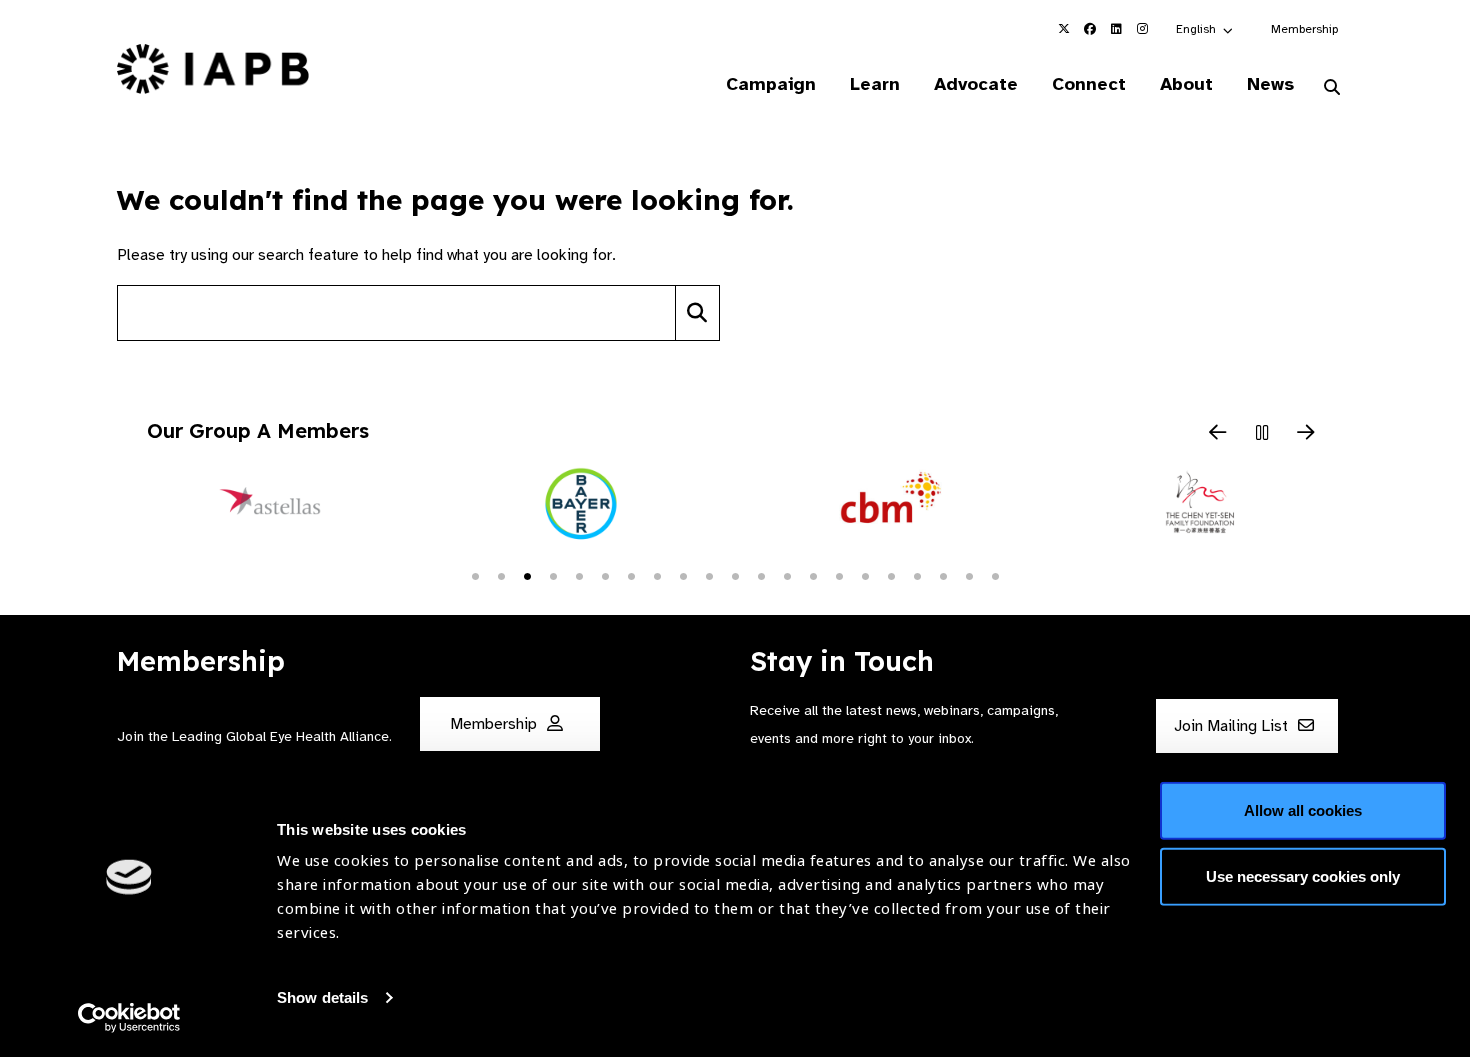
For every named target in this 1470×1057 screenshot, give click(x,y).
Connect (1089, 84)
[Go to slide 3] (527, 575)
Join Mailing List (1233, 726)
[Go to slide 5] (579, 575)
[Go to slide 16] (865, 575)
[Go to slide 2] (501, 575)
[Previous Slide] (1218, 434)
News (1270, 84)
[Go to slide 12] (761, 575)
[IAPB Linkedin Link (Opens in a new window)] (1116, 29)
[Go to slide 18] (917, 575)
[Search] (697, 313)
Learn (875, 84)
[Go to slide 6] (605, 575)
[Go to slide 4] (553, 575)
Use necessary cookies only (1303, 875)
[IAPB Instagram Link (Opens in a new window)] (1142, 29)
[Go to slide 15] (839, 575)
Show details (322, 997)
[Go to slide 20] (969, 575)
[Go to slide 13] (787, 575)
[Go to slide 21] (995, 575)
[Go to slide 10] (709, 575)
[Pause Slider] (1262, 434)
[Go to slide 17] (891, 575)
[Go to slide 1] (475, 575)
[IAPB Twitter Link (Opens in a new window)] (1064, 29)
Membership (1304, 29)
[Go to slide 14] (813, 575)
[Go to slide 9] (683, 575)
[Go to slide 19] (943, 575)
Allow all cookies (1303, 810)
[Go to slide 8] (657, 575)
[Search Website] (1332, 88)
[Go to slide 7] (631, 575)
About (1186, 84)
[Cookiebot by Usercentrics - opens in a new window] (129, 1018)
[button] (1205, 29)
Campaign (771, 84)
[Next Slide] (1306, 434)
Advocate (976, 84)
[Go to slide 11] (735, 575)
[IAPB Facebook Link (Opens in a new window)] (1090, 29)
